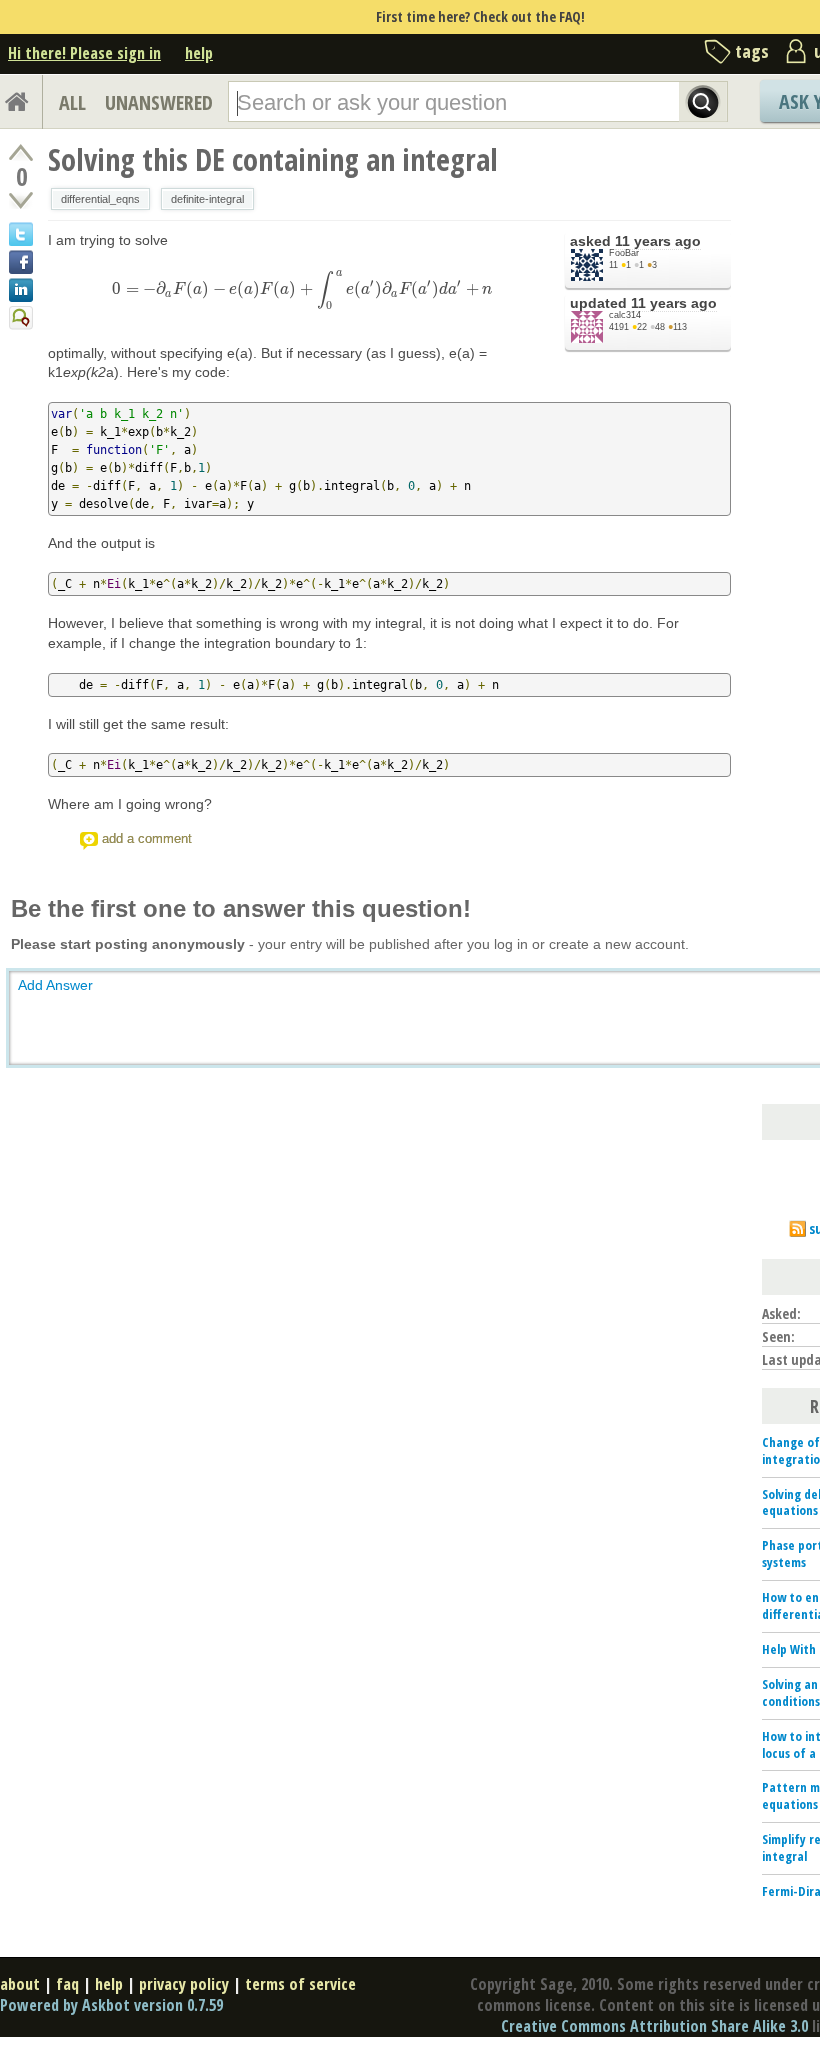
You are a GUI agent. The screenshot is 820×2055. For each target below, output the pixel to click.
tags (752, 51)
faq (67, 1984)
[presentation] (302, 289)
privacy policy (184, 1984)
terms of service (300, 1984)
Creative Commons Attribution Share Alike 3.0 (654, 2026)
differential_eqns (100, 199)
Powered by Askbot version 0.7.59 (111, 2005)
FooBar (624, 253)
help (199, 53)
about (20, 1984)
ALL (72, 102)
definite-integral (207, 199)
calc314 (625, 315)
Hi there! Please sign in (84, 53)
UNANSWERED (159, 102)
